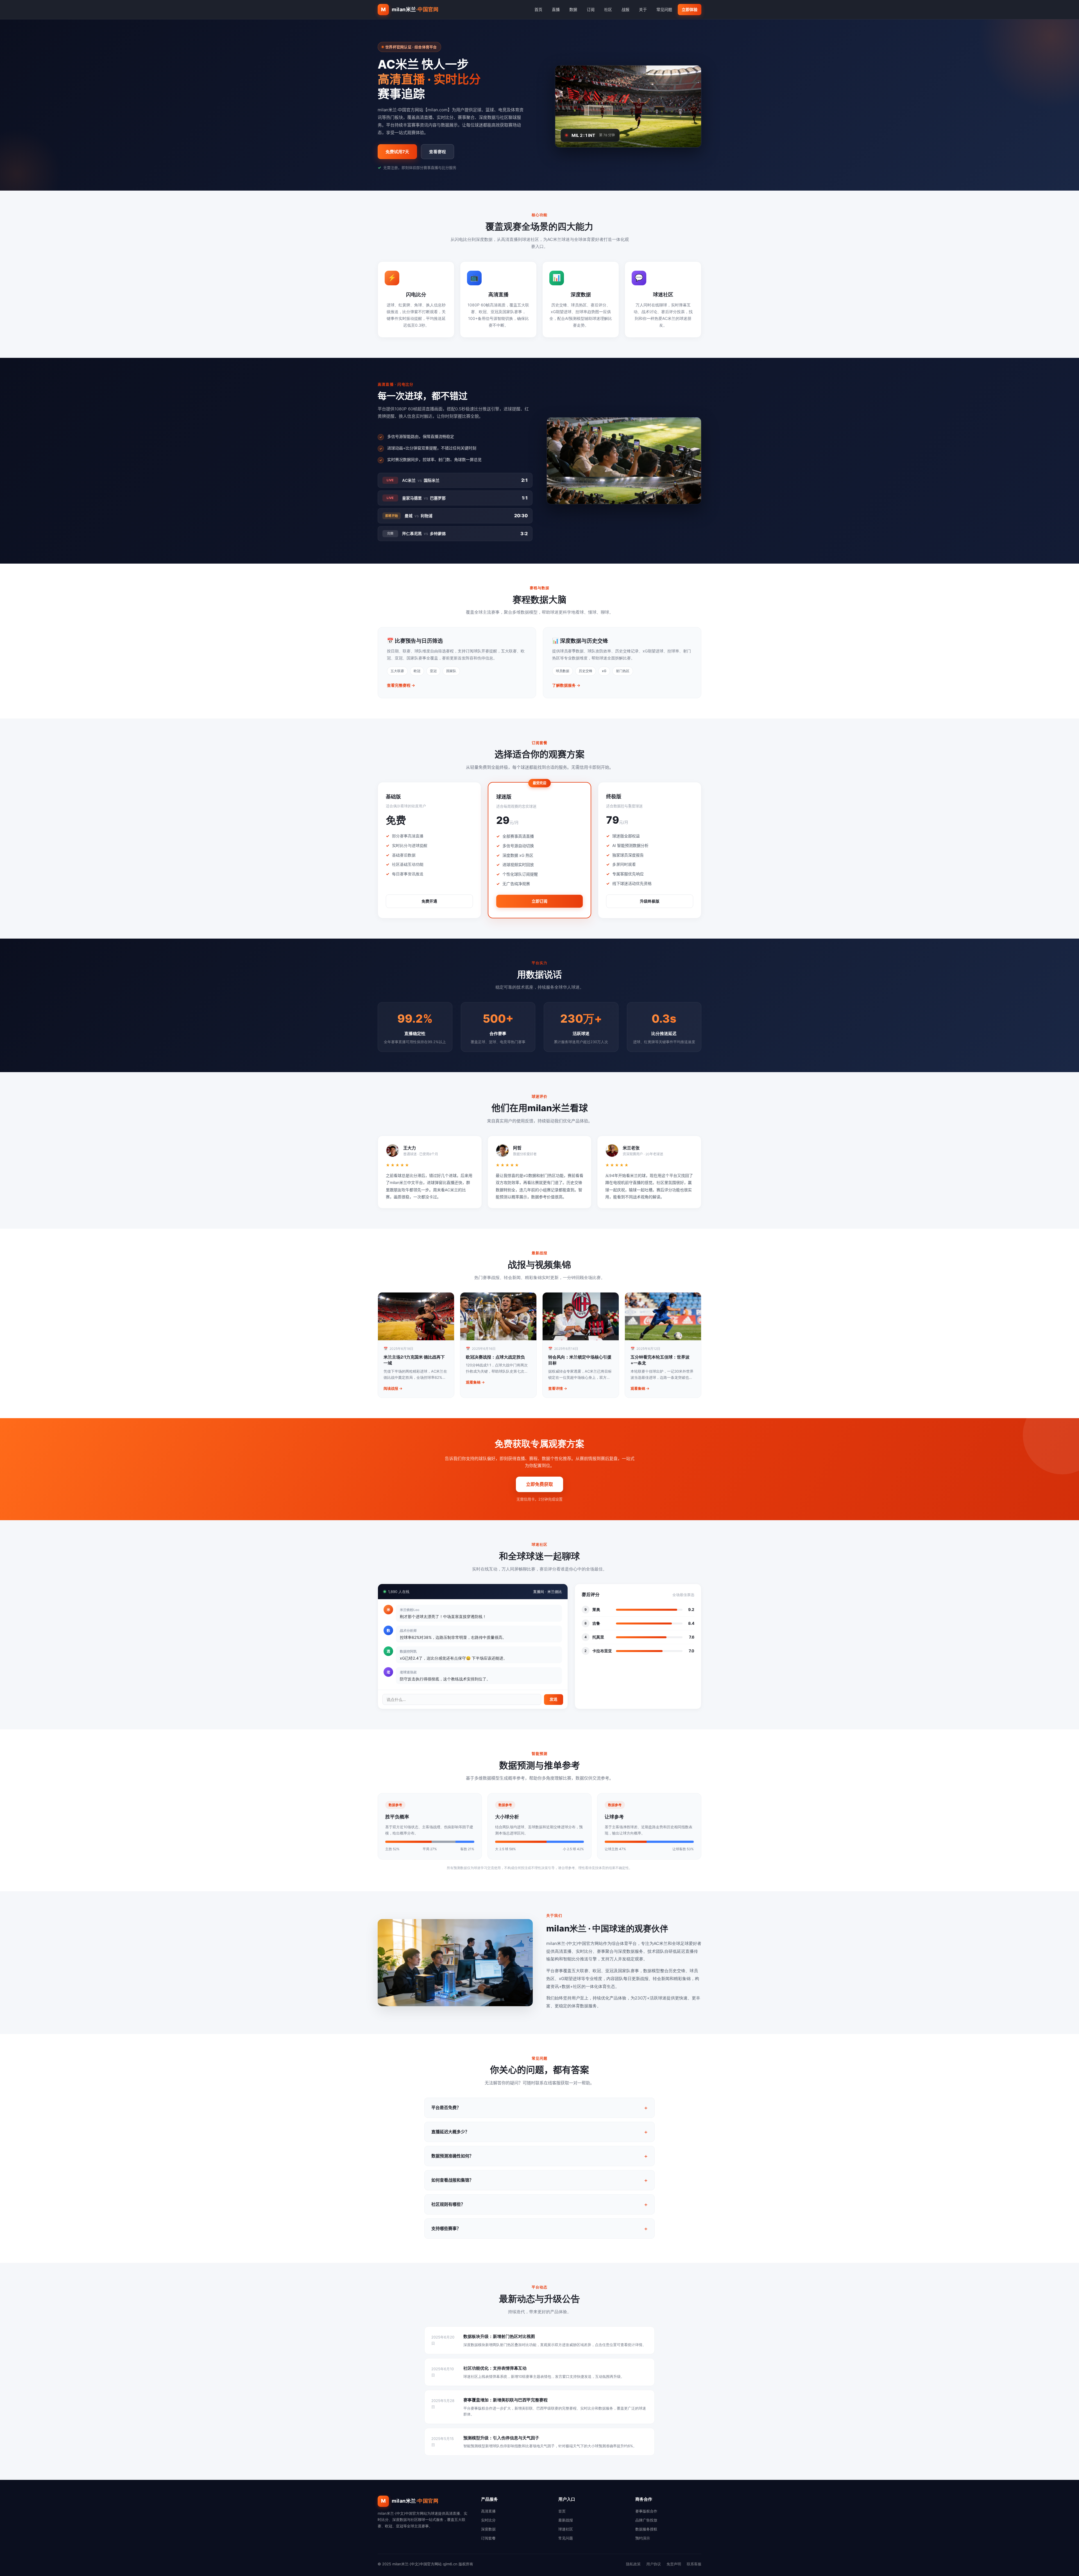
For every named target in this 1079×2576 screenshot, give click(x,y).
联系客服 (694, 2564)
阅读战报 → (393, 1388)
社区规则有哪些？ (448, 2204)
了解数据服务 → (566, 685)
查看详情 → (558, 1388)
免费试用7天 (397, 152)
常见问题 (664, 9)
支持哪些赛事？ (446, 2228)
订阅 (591, 9)
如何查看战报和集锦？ (452, 2180)
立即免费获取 (539, 1484)
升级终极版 (650, 901)
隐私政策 (633, 2564)
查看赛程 (438, 152)
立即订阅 (539, 901)
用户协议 (654, 2564)
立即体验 (690, 9)
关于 (643, 9)
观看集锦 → (475, 1382)
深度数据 (488, 2529)
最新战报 (566, 2520)
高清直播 (488, 2511)
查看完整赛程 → (401, 685)
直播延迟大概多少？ (450, 2132)
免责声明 (674, 2564)
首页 (538, 9)
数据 (573, 9)
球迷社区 (566, 2529)
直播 (556, 9)
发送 (554, 1699)
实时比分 (488, 2520)
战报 (625, 9)
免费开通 (429, 901)
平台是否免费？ (446, 2108)
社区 (608, 9)
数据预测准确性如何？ (452, 2156)
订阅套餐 (488, 2538)
